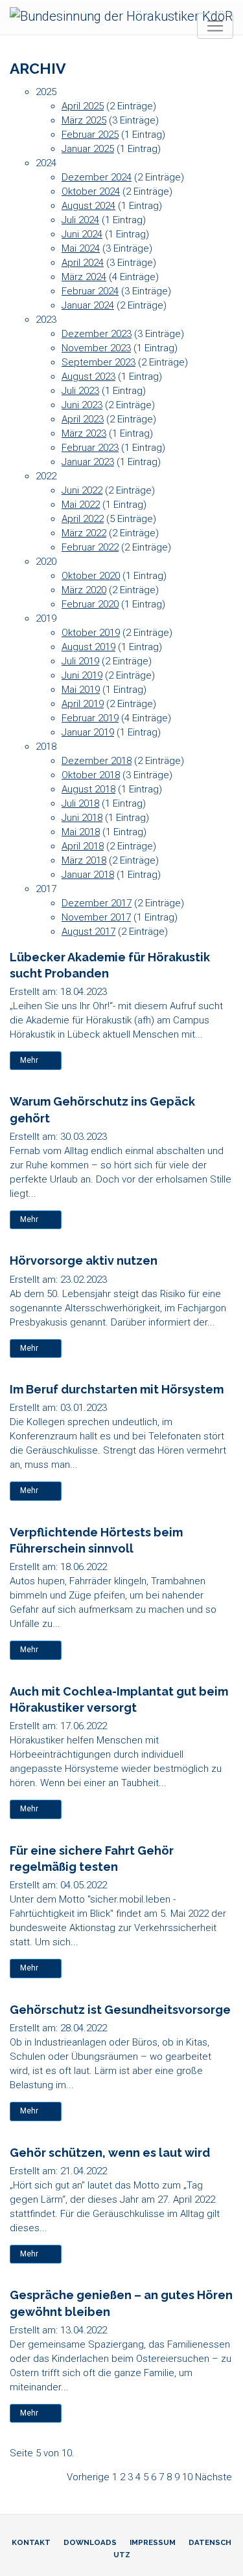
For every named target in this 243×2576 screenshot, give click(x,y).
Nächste (214, 2477)
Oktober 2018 (91, 775)
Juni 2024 (82, 234)
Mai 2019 (81, 690)
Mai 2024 (81, 248)
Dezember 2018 (97, 761)
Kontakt (31, 2542)
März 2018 (84, 860)
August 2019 (88, 647)
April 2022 (83, 519)
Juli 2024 (80, 220)
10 (187, 2477)
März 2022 (84, 533)
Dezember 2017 (97, 903)
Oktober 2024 (91, 191)
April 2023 (83, 419)
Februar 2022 (90, 547)
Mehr (29, 1060)
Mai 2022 (81, 505)
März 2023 (84, 433)
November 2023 (96, 348)
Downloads (90, 2542)
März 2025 (84, 120)
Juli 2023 (80, 391)
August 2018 (88, 789)
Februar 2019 (90, 718)
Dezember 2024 (97, 177)
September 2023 (98, 362)
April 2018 (83, 846)
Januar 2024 (88, 305)
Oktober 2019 (91, 633)
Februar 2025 (90, 135)
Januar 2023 (88, 462)
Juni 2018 (82, 818)
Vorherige (88, 2477)
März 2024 (84, 277)
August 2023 (88, 377)
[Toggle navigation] (215, 26)
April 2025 (83, 106)
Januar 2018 (88, 875)
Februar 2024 (90, 291)
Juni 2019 (82, 675)
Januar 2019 (88, 732)
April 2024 (83, 263)
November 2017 (96, 917)
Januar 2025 (88, 149)
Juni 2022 (82, 490)
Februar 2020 (90, 604)
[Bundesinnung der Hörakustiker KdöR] (121, 16)
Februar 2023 (90, 448)
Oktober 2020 (91, 576)
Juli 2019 (80, 661)
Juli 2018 (80, 803)
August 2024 (88, 206)
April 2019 (83, 704)
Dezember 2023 (97, 334)
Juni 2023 (82, 405)
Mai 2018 (81, 832)
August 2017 (88, 932)
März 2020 (84, 590)
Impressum (153, 2542)
